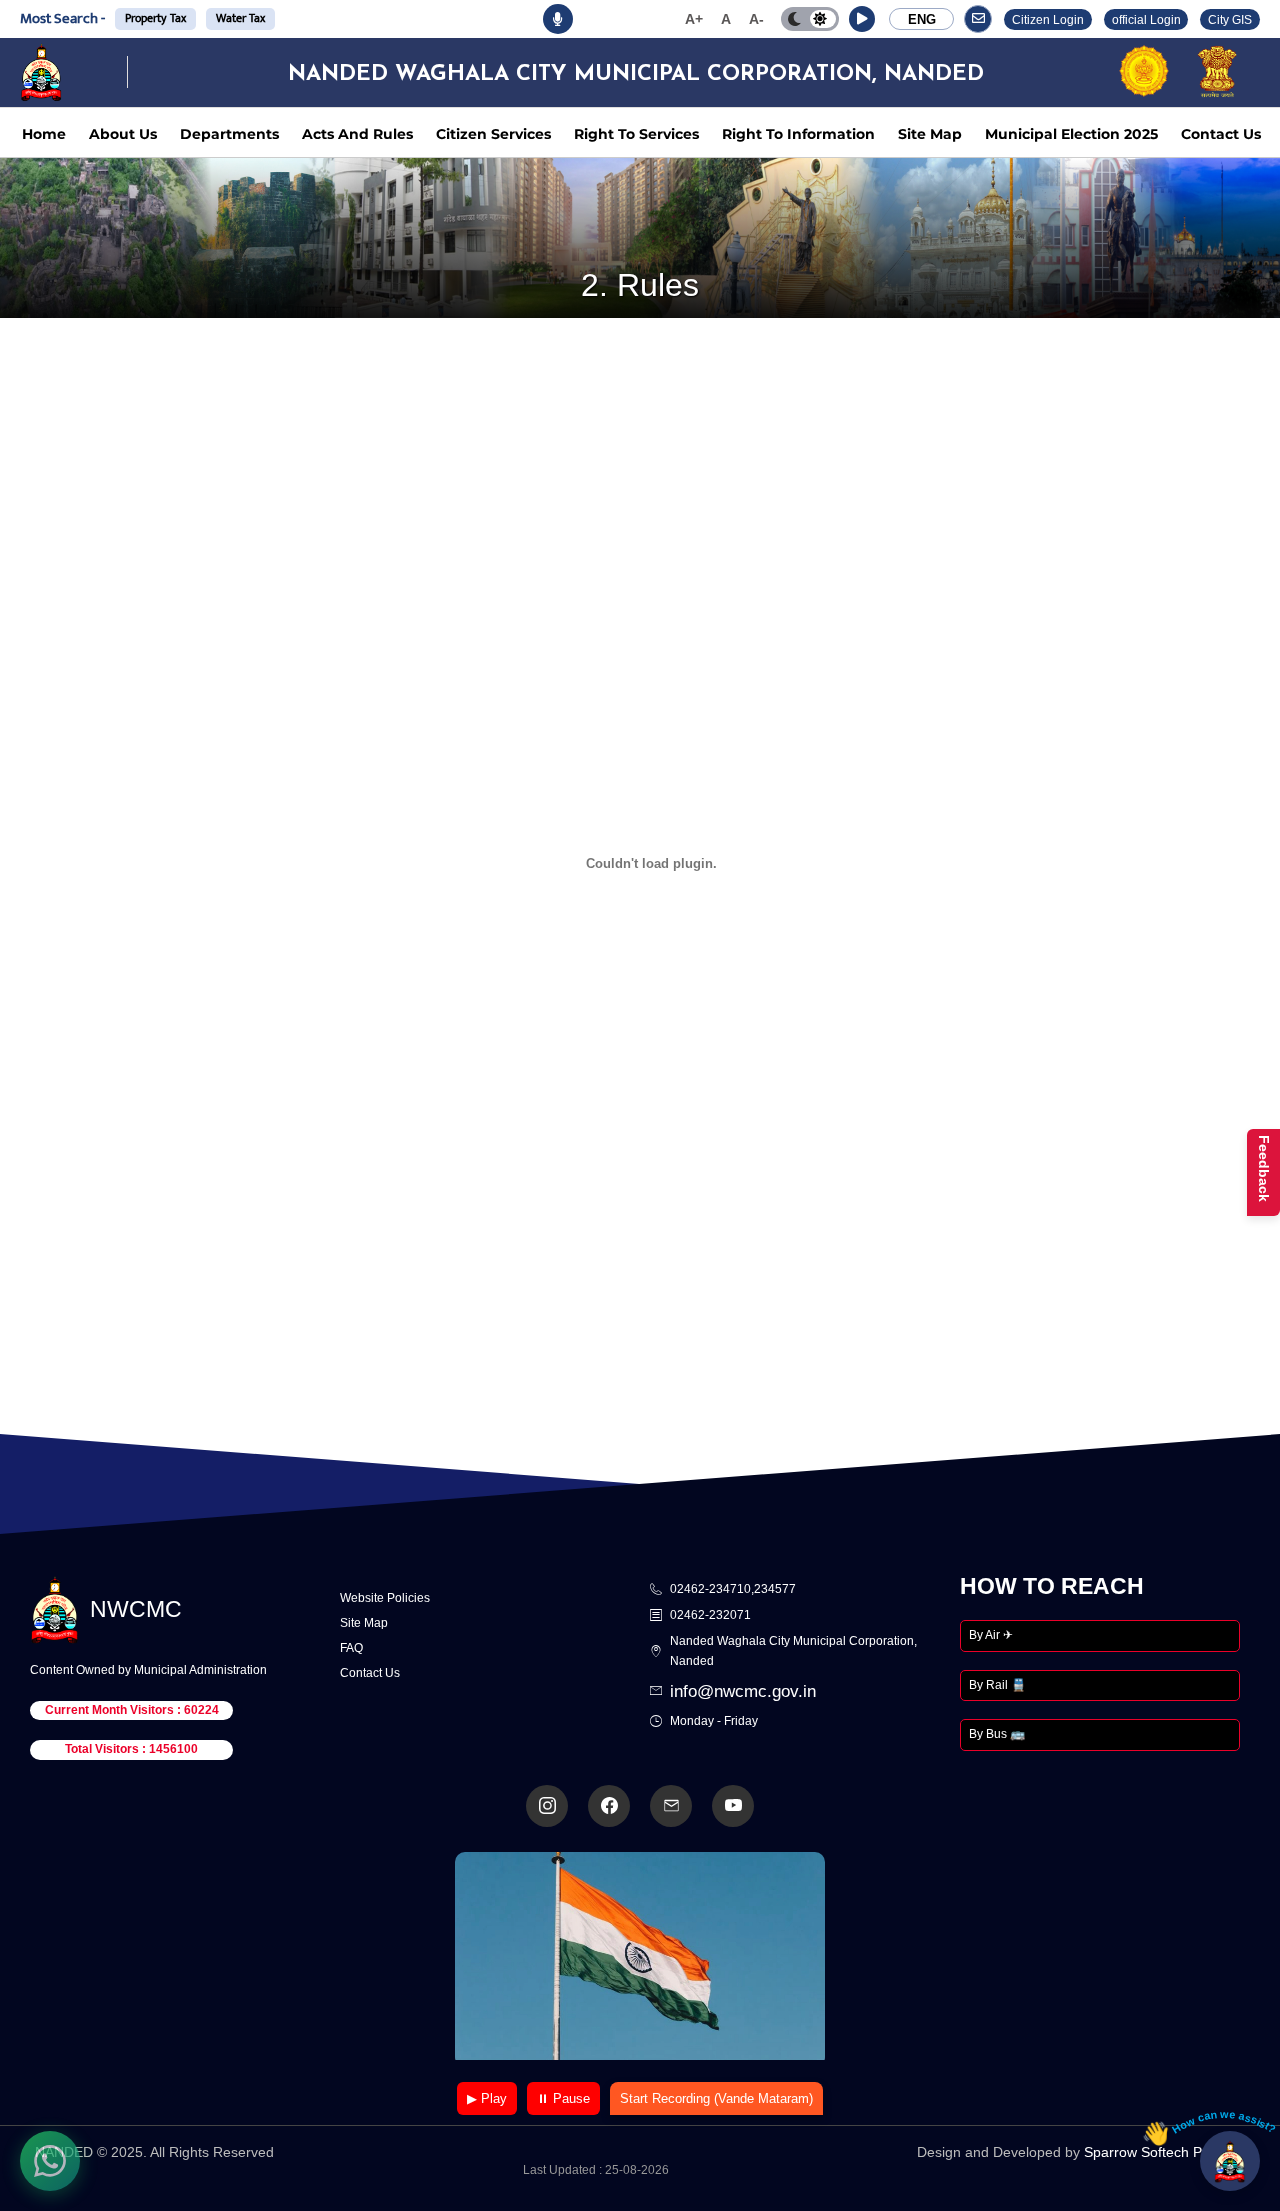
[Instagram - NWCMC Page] (547, 1806)
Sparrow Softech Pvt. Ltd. (1164, 2152)
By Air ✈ (991, 1635)
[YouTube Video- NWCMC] (733, 1806)
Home (44, 134)
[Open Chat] (1230, 2161)
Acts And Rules (357, 134)
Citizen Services (493, 134)
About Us (123, 134)
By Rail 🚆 (997, 1685)
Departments (229, 134)
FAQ (351, 1648)
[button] (862, 19)
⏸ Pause (563, 2098)
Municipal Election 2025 (1071, 134)
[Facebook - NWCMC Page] (609, 1806)
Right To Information (798, 134)
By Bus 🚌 (997, 1734)
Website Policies (385, 1598)
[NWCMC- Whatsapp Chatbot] (50, 2161)
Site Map (930, 134)
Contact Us (1221, 134)
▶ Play (487, 2098)
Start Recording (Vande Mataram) (716, 2098)
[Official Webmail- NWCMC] (671, 1806)
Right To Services (636, 134)
